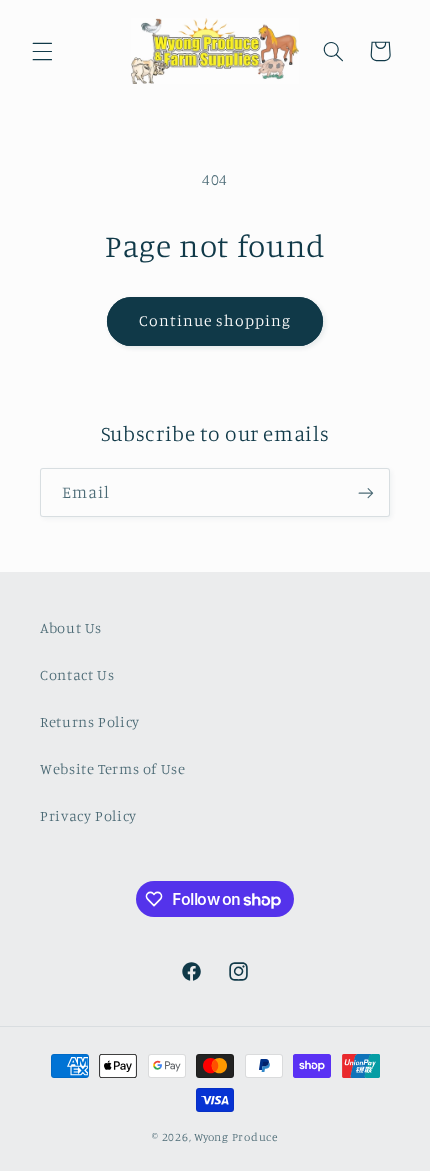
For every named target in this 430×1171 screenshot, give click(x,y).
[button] (42, 51)
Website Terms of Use (113, 768)
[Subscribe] (366, 492)
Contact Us (77, 674)
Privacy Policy (88, 815)
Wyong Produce (236, 1137)
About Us (71, 627)
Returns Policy (90, 721)
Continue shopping (215, 320)
